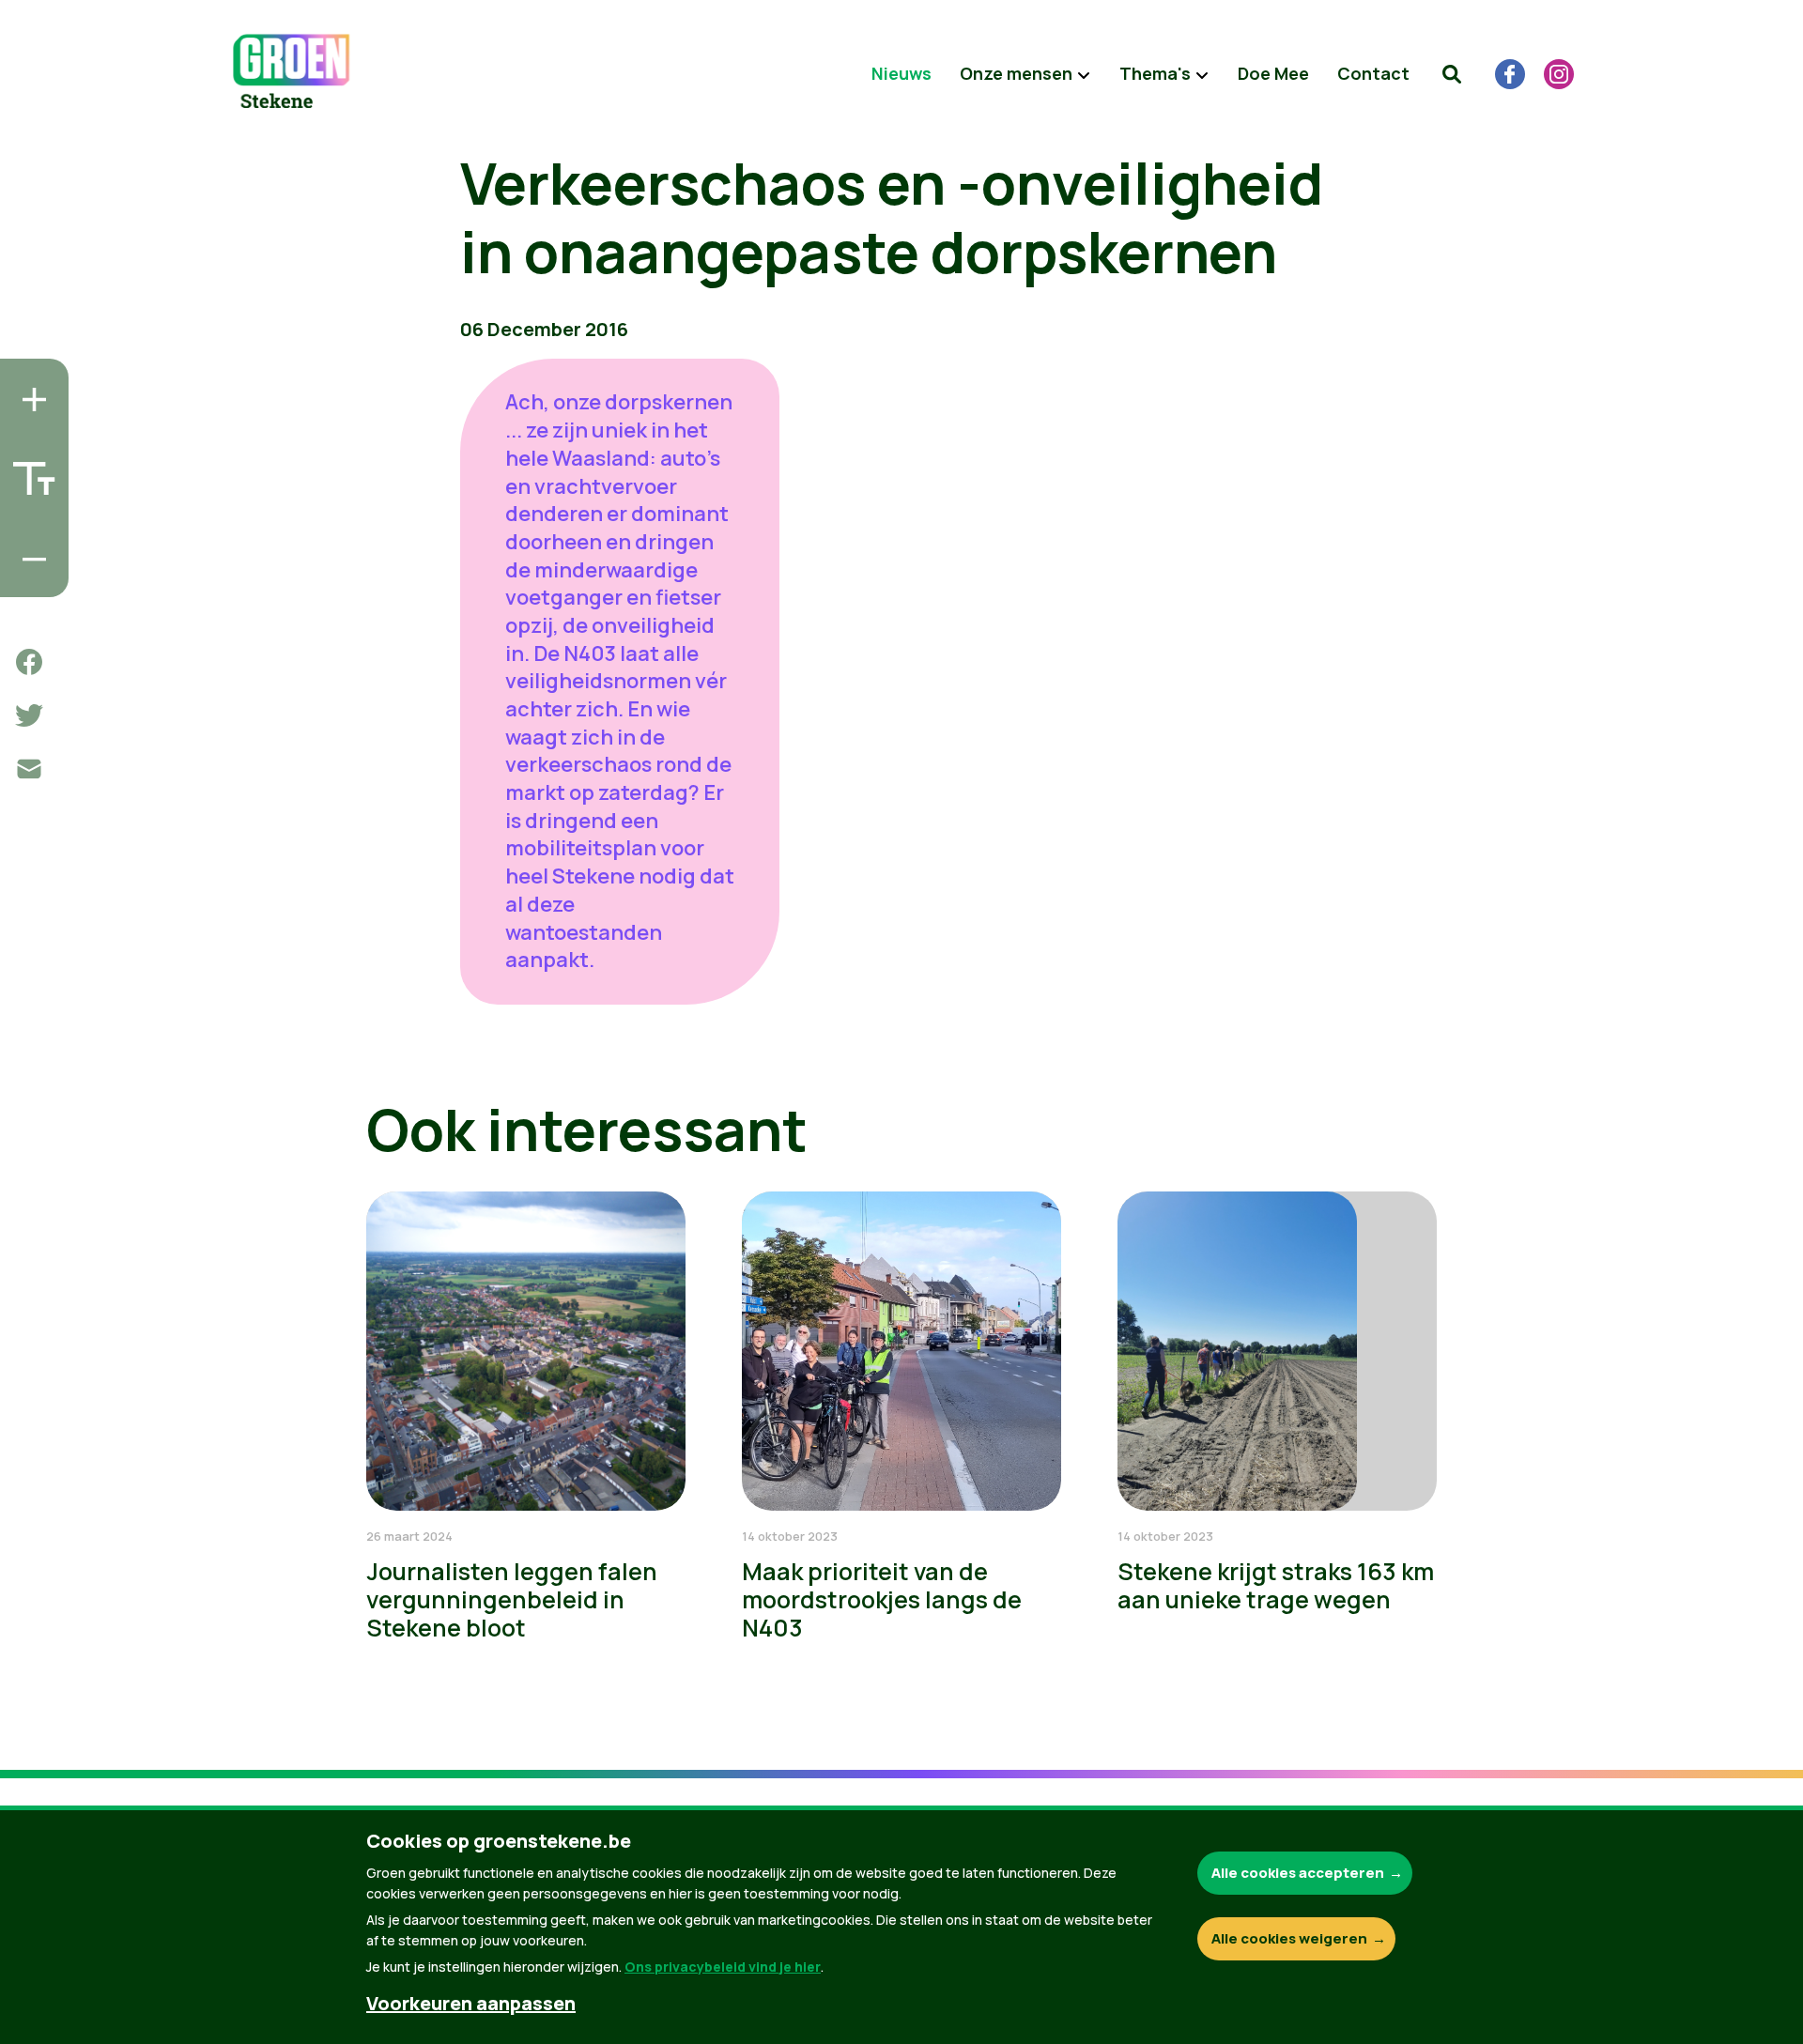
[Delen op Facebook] (29, 662)
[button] (1452, 74)
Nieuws (901, 73)
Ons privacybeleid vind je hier (723, 1967)
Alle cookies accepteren (1298, 1873)
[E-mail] (29, 769)
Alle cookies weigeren (1289, 1938)
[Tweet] (29, 715)
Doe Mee (1273, 73)
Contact (1373, 73)
